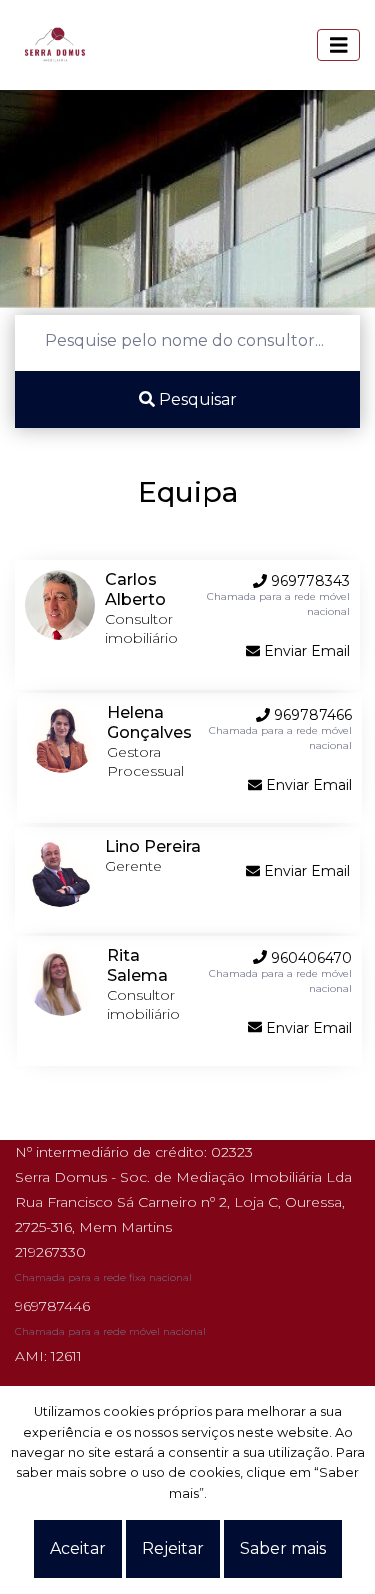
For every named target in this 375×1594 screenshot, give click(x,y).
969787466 (311, 715)
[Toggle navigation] (339, 45)
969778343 (308, 581)
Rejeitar (173, 1548)
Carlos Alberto (135, 589)
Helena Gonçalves (149, 722)
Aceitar (78, 1548)
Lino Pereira (153, 846)
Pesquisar (196, 399)
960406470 (309, 958)
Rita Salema (137, 965)
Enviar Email (305, 651)
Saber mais (283, 1548)
